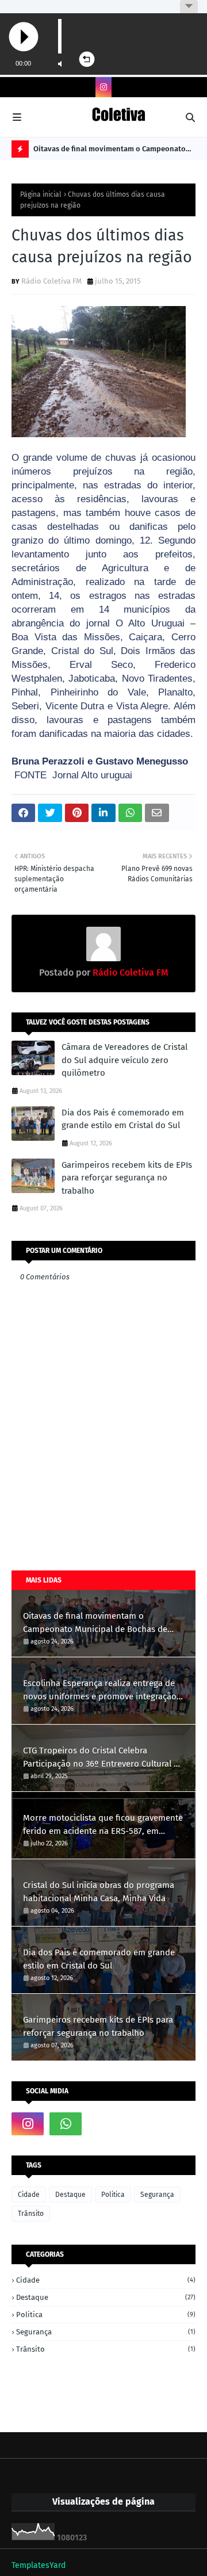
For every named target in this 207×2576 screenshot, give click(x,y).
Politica (113, 2195)
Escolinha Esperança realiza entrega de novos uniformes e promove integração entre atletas (100, 1690)
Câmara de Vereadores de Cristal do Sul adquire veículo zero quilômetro (124, 1060)
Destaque (70, 2195)
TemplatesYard (39, 2565)
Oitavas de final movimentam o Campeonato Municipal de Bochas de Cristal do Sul (110, 151)
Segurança (157, 2195)
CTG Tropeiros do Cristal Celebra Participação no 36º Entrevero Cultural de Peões (103, 1758)
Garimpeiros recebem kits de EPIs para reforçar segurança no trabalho (127, 1178)
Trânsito (31, 2214)
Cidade (29, 2195)
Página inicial (41, 194)
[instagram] (103, 87)
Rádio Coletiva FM (51, 281)
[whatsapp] (66, 2124)
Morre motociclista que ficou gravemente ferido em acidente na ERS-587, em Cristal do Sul (103, 1825)
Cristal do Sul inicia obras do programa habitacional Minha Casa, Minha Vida (99, 1892)
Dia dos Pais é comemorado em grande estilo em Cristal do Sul (123, 1119)
